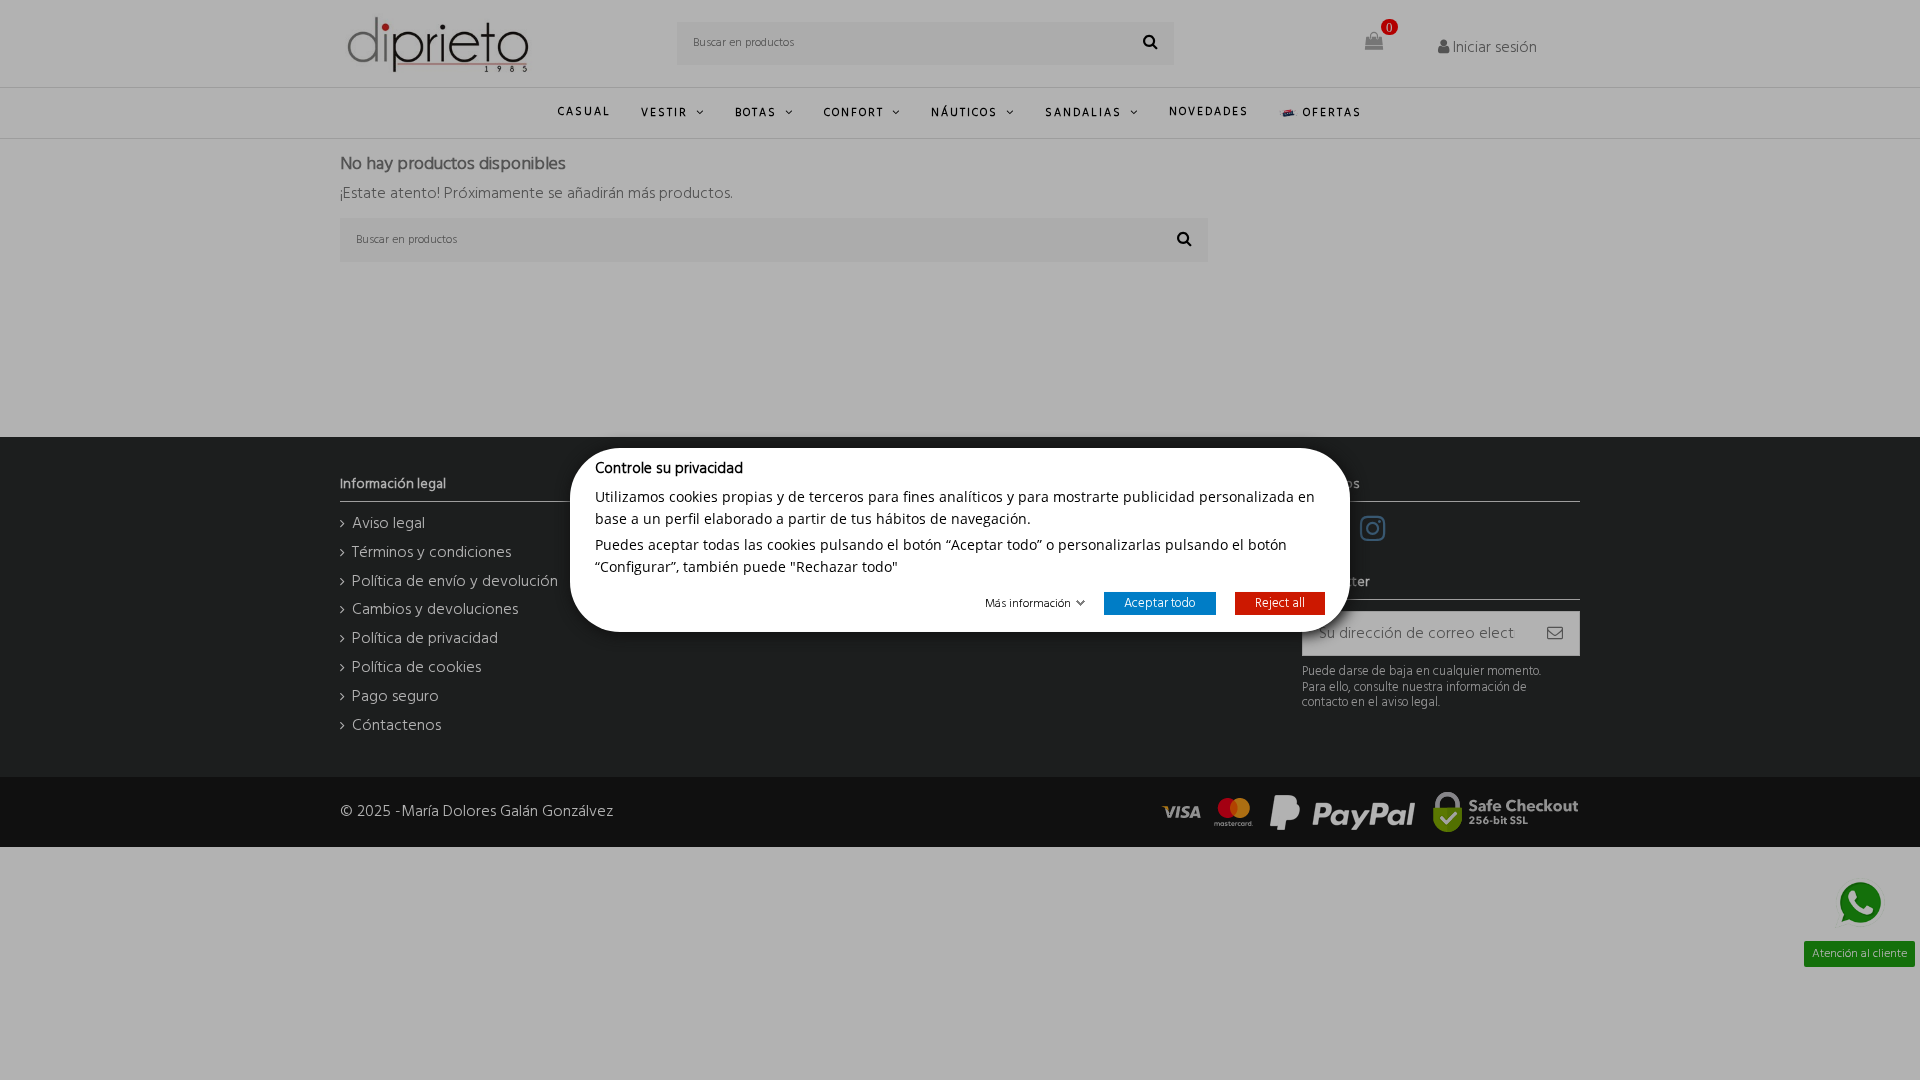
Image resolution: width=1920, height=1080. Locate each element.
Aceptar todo (1160, 603)
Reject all (1280, 603)
